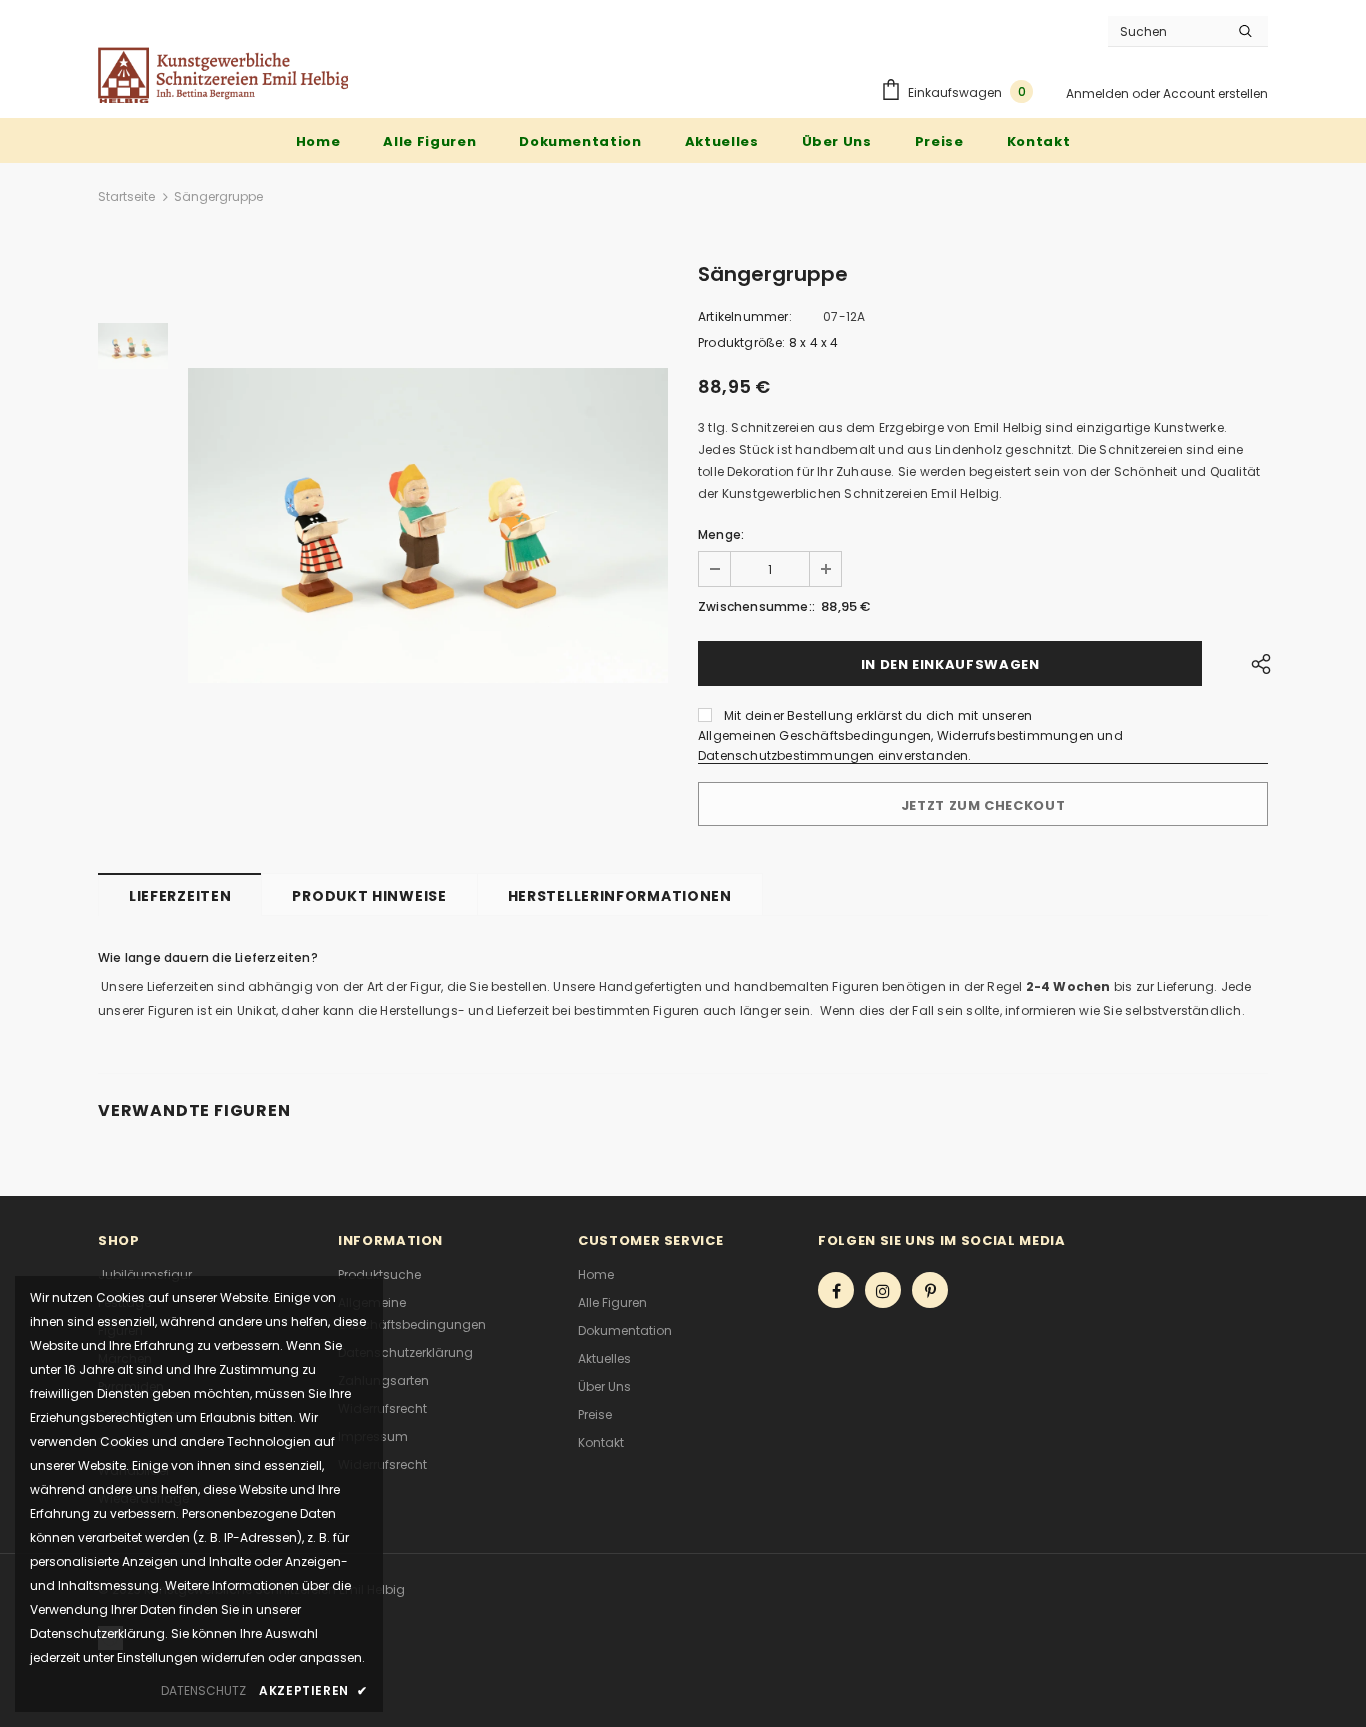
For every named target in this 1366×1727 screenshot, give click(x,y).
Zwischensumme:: (756, 606)
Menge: (721, 534)
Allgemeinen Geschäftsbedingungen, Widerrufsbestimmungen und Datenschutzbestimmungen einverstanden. (910, 745)
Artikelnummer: (745, 316)
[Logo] (223, 75)
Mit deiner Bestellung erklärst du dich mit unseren (878, 715)
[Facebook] (836, 1290)
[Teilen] (1255, 663)
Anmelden (1099, 93)
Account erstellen (1215, 93)
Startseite (126, 196)
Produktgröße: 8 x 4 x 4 (768, 342)
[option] (428, 525)
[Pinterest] (930, 1290)
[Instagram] (883, 1290)
